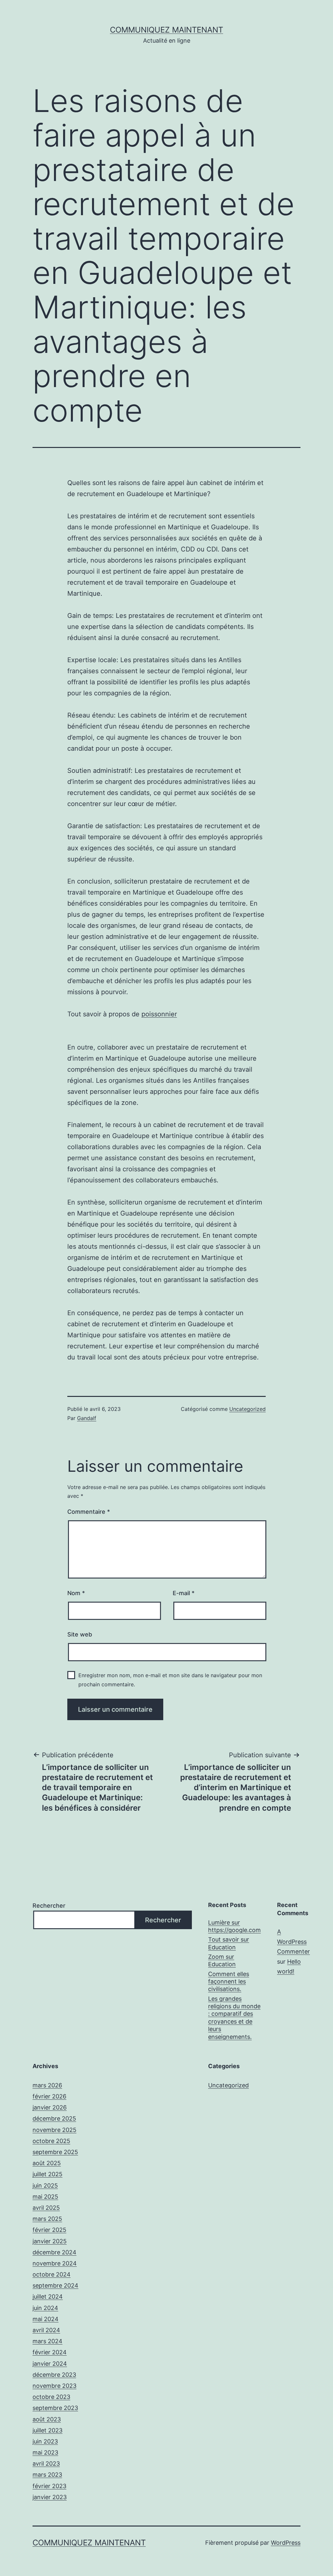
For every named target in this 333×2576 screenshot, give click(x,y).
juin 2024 (45, 2308)
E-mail (184, 1593)
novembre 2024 (55, 2263)
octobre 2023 (51, 2397)
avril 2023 (46, 2464)
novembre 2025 (54, 2130)
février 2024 (50, 2352)
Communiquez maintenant (166, 30)
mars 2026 (47, 2085)
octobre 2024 (52, 2274)
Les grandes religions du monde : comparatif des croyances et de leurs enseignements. (234, 2018)
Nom (76, 1593)
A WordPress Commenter (293, 1942)
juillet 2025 (47, 2174)
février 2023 (49, 2486)
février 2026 (49, 2096)
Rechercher (49, 1906)
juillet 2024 (48, 2297)
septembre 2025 (55, 2152)
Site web (80, 1634)
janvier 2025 (50, 2241)
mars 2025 (47, 2219)
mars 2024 (47, 2341)
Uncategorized (247, 1409)
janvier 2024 (50, 2364)
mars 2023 (47, 2475)
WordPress (286, 2543)
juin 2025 (45, 2186)
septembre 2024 (55, 2285)
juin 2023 (45, 2441)
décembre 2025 (54, 2118)
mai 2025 (45, 2197)
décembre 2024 (54, 2252)
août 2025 (47, 2163)
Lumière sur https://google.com (234, 1926)
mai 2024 (46, 2319)
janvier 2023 (50, 2497)
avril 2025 (46, 2208)
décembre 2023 (54, 2375)
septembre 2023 (55, 2408)
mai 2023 (45, 2452)
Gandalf (87, 1418)
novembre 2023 (54, 2386)
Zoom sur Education (222, 1960)
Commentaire (89, 1512)
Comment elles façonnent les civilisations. (229, 1982)
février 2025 (49, 2230)
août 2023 (47, 2419)
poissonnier (159, 1014)
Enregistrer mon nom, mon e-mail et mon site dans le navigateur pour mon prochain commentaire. (170, 1680)
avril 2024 (46, 2330)
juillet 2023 (47, 2430)
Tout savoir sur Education (229, 1943)
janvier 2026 (50, 2107)
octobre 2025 (51, 2141)
